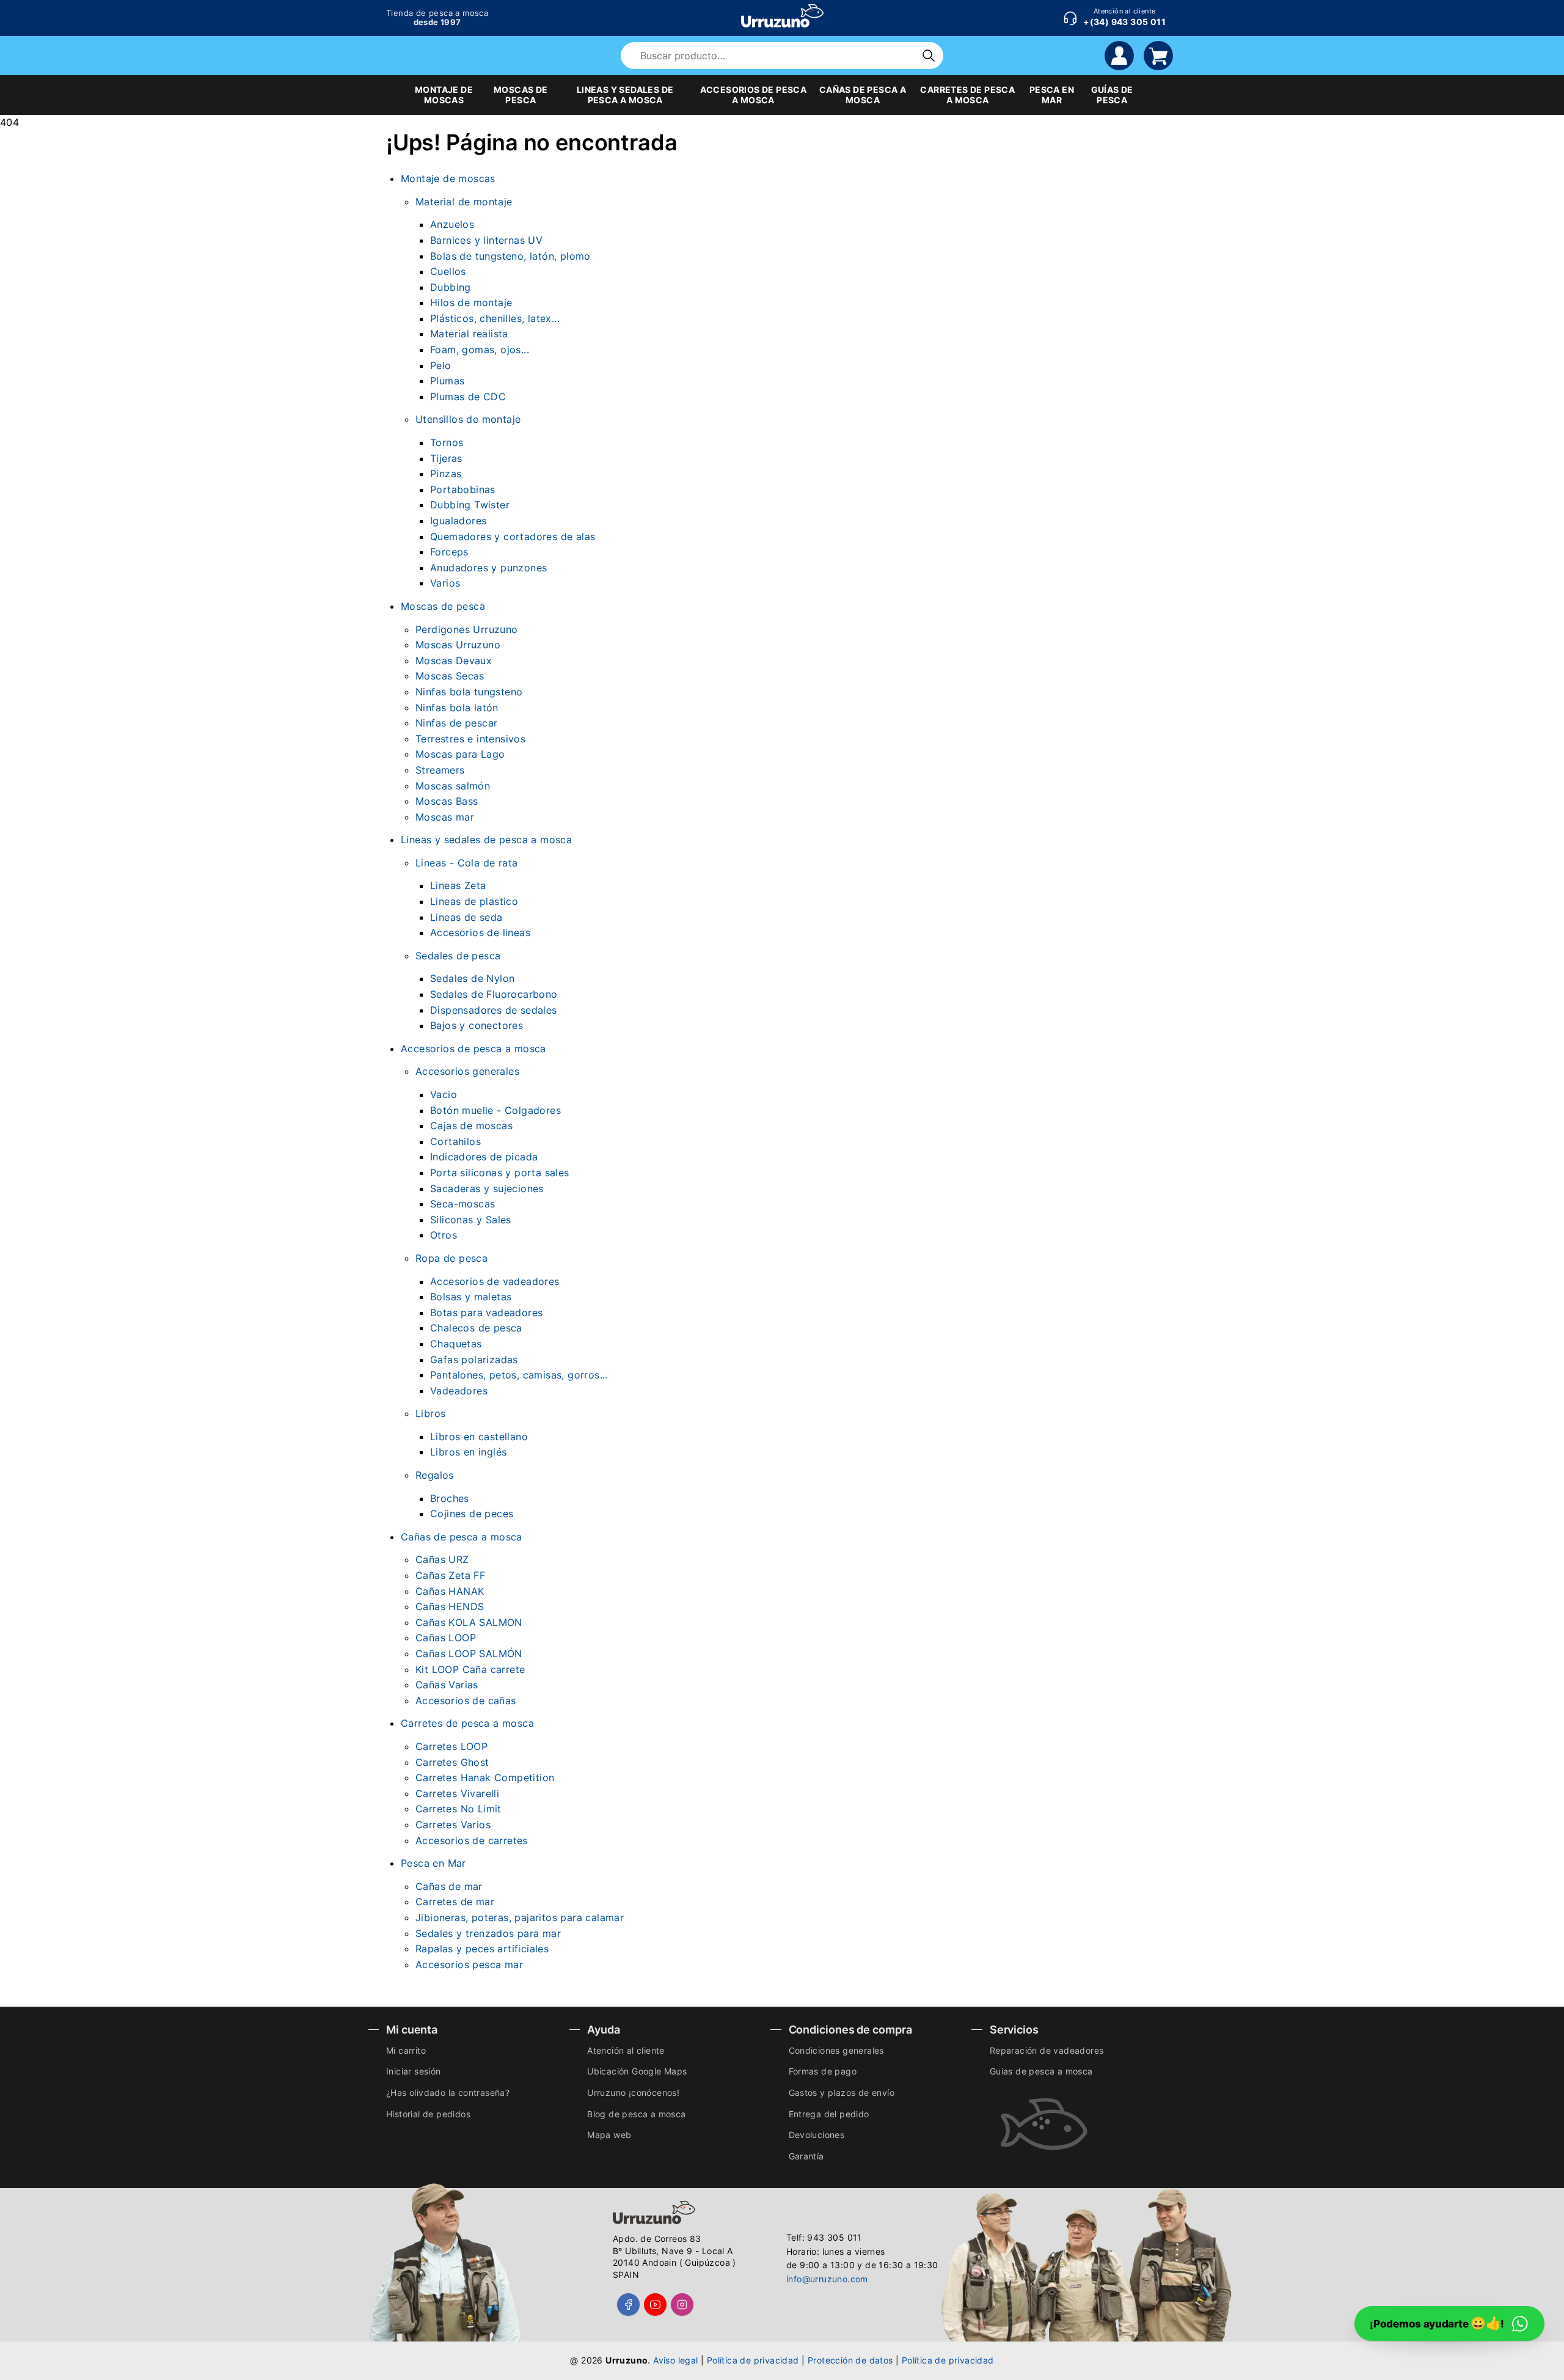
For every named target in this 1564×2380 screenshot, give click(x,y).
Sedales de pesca (458, 956)
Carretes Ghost (452, 1762)
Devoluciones (817, 2135)
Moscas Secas (450, 676)
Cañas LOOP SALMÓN (469, 1653)
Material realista (469, 334)
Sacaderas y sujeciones (487, 1188)
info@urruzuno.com (827, 2279)
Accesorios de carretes (472, 1840)
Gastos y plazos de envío (842, 2093)
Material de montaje (464, 202)
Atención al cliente (626, 2050)
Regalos (435, 1475)
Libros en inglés (468, 1452)
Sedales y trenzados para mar (488, 1933)
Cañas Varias (447, 1685)
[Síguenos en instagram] (682, 2305)
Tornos (447, 442)
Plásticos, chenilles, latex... (495, 318)
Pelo (441, 365)
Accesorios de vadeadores (495, 1281)
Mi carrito (406, 2050)
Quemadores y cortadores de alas (513, 536)
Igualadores (458, 521)
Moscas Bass (447, 801)
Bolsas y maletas (471, 1297)
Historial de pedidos (428, 2114)
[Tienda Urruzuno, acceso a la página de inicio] (782, 16)
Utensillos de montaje (468, 419)
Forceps (449, 552)
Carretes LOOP (451, 1746)
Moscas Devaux (454, 661)
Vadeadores (459, 1391)
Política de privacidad (753, 2360)
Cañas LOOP (446, 1638)
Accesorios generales (467, 1071)
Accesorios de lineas (480, 932)
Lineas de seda (466, 917)
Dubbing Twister (470, 505)
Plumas (447, 381)
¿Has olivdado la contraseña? (448, 2093)
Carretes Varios (453, 1825)
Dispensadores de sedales (494, 1010)
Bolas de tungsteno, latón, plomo (510, 256)
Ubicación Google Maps (637, 2071)
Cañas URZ (442, 1559)
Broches (450, 1498)
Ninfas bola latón (457, 708)
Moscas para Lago (460, 754)
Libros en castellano (479, 1437)
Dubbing (451, 287)
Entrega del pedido (829, 2114)
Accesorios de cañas (466, 1701)
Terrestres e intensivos (470, 739)
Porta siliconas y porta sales (500, 1173)
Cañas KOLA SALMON (469, 1622)
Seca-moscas (462, 1204)
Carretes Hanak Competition (485, 1778)
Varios (445, 583)
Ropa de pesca (451, 1258)
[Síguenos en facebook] (628, 2305)
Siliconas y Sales (471, 1220)
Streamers (440, 770)
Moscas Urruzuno (458, 645)
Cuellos (448, 271)
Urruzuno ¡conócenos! (633, 2093)
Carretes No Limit (459, 1809)
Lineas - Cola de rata (466, 863)
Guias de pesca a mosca (1041, 2071)
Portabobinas (463, 489)
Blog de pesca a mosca (636, 2114)
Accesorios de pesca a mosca (473, 1049)
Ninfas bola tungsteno (469, 692)
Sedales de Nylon (472, 978)
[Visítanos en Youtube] (655, 2305)
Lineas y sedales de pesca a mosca (486, 840)
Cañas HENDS (450, 1606)
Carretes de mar (455, 1902)
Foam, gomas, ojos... (480, 350)
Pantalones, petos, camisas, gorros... (519, 1375)
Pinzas (446, 474)
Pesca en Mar (433, 1863)
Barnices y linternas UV (486, 240)
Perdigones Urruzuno (467, 629)
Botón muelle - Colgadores (495, 1110)
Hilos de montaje (471, 302)
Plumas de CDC (468, 397)
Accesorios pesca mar (469, 1964)
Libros (430, 1413)
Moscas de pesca (443, 606)
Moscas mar (445, 817)
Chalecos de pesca (476, 1328)
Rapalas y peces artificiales (482, 1949)
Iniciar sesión (414, 2071)
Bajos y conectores (477, 1025)
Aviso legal (675, 2360)
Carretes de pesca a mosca (467, 1723)
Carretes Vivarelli (457, 1793)
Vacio (444, 1094)
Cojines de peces (472, 1514)
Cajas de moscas (471, 1126)
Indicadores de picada (484, 1157)
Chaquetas (456, 1344)
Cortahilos (455, 1141)
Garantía (806, 2156)
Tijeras (446, 458)
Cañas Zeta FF (450, 1575)
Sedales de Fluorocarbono (494, 994)
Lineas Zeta (458, 885)
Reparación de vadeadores (1047, 2050)
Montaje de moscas (448, 178)
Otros (444, 1235)
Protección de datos (850, 2360)
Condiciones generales (836, 2050)
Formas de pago (823, 2071)
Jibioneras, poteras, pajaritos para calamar (520, 1917)
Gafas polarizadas (474, 1360)
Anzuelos (452, 224)
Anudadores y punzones (488, 568)
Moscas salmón (453, 786)
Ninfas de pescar (456, 723)
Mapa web (609, 2135)
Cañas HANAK (450, 1591)
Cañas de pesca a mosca (462, 1537)
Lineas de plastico (474, 901)
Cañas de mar (449, 1886)
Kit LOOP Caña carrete (470, 1669)
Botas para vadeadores (486, 1313)
